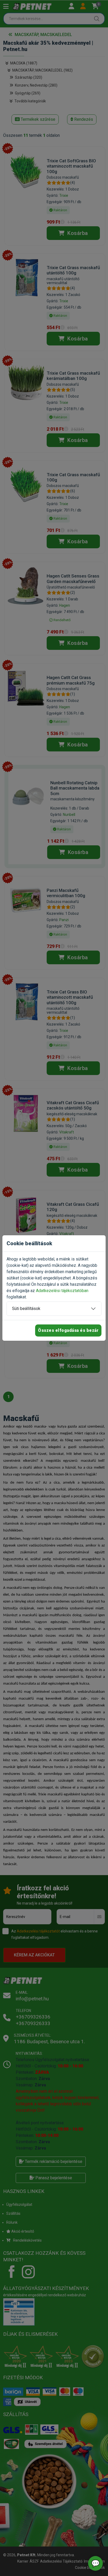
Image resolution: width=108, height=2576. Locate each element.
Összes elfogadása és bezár (68, 1330)
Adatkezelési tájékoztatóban (62, 1291)
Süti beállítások (26, 1309)
